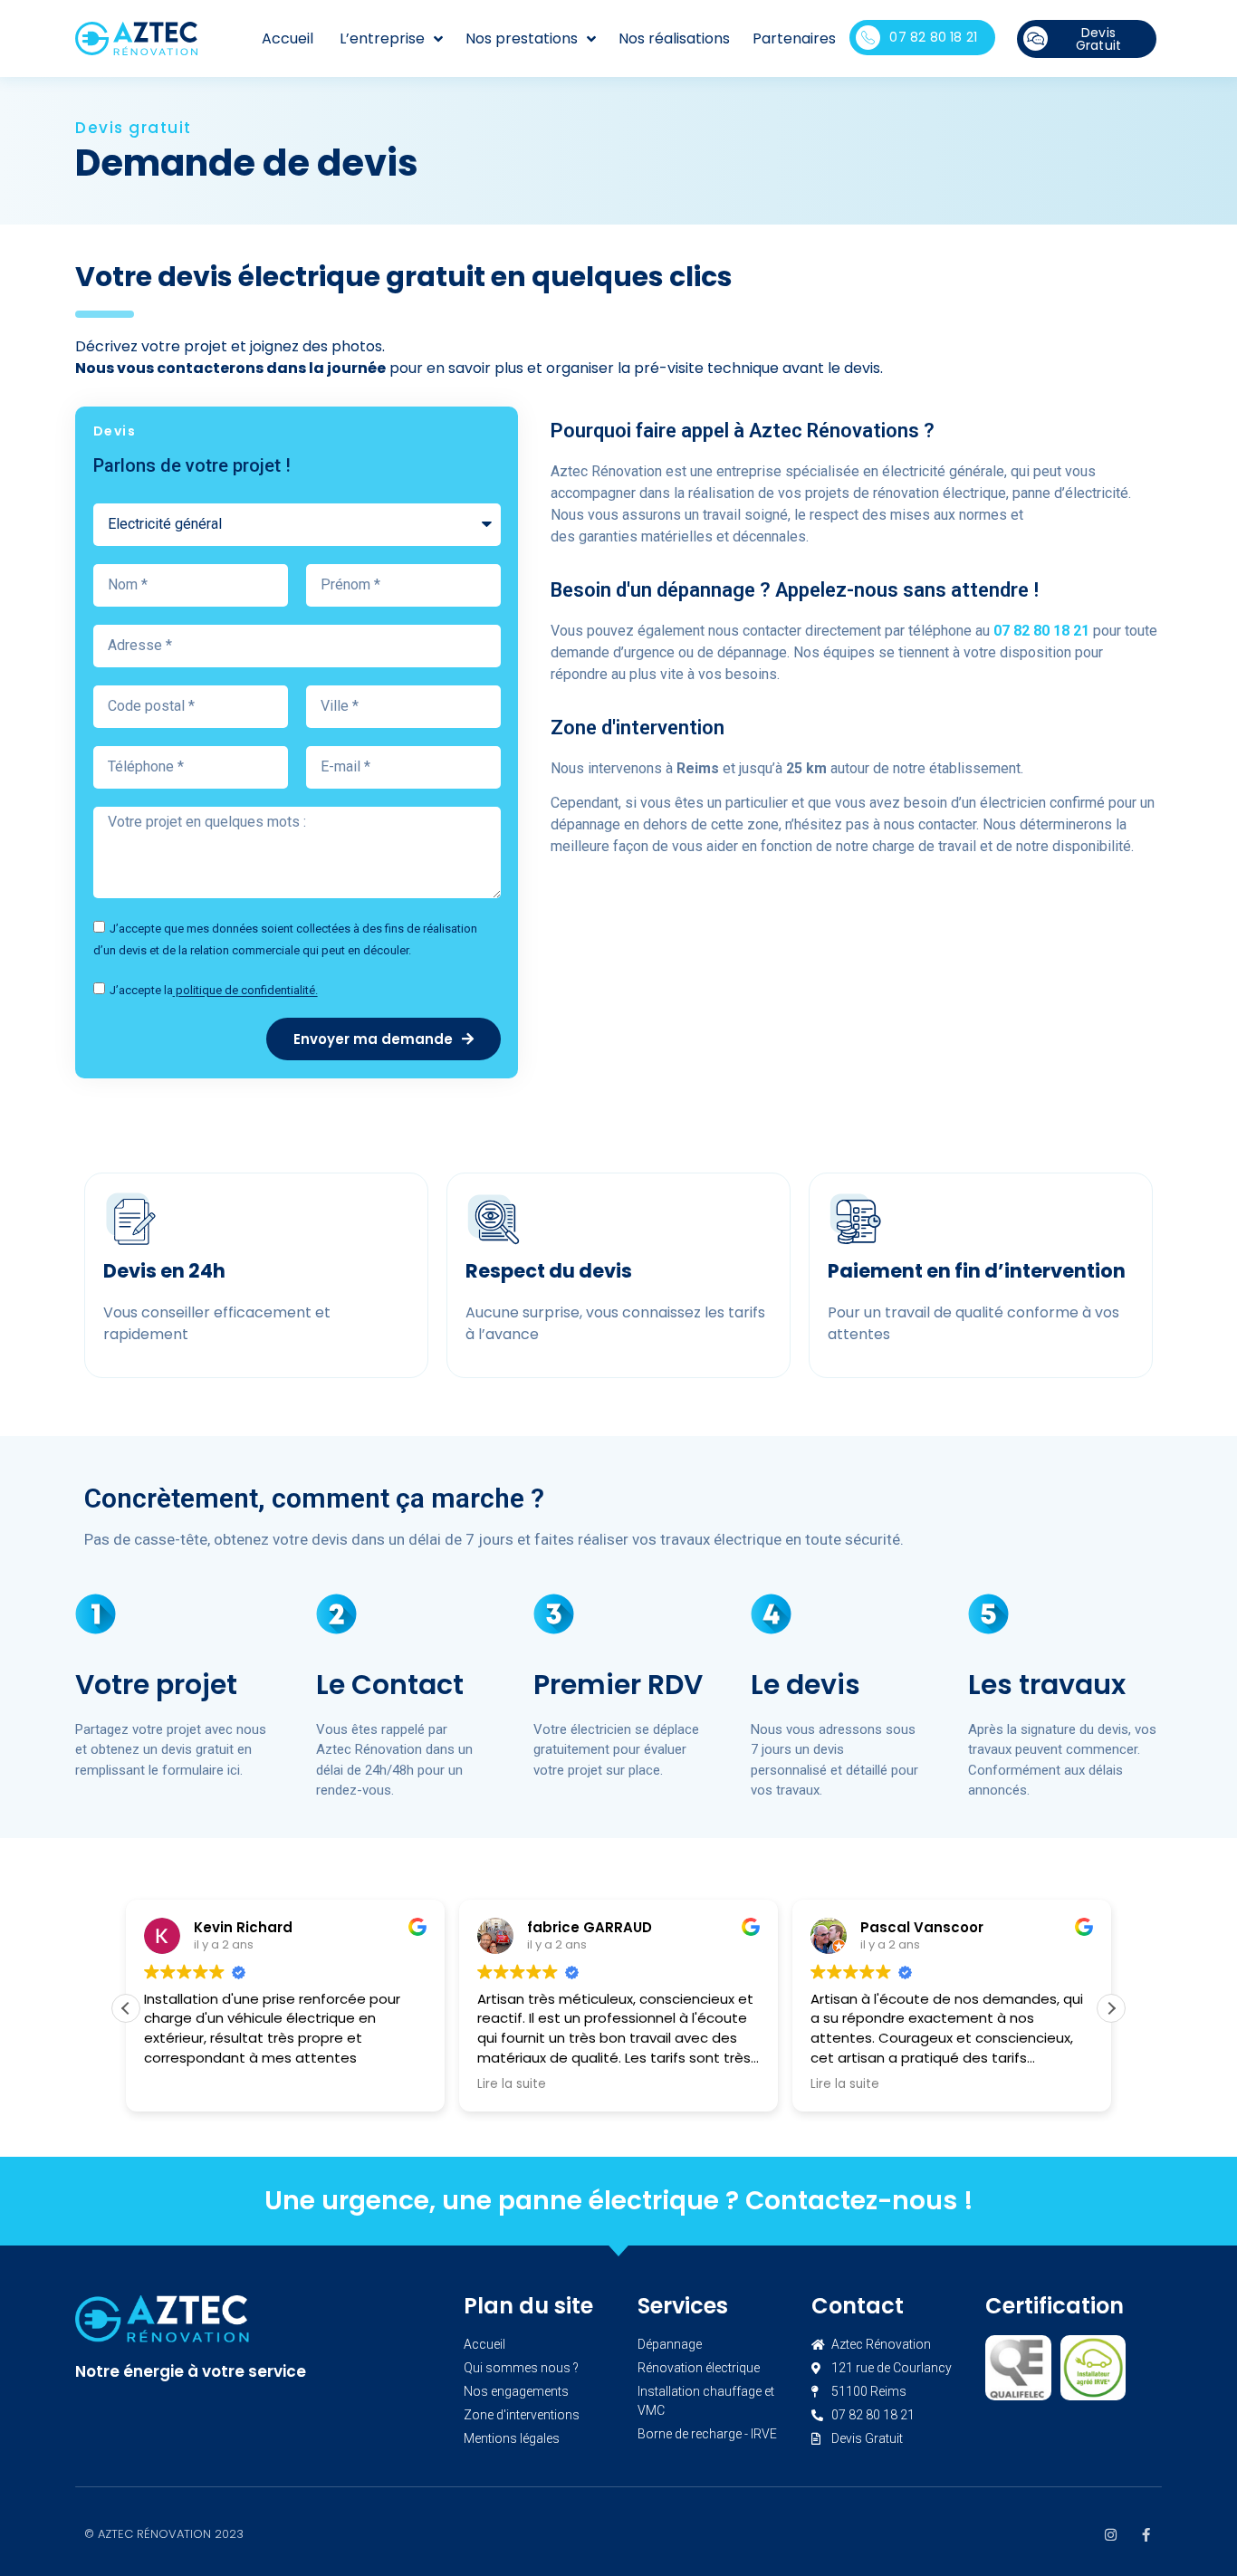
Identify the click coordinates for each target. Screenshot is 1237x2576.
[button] (1111, 2008)
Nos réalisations (674, 38)
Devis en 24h (164, 1271)
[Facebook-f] (1146, 2535)
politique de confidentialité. (245, 991)
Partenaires (794, 38)
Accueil (288, 38)
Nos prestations (522, 38)
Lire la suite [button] (512, 2084)
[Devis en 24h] (130, 1219)
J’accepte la (214, 991)
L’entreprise (382, 38)
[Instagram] (1111, 2535)
